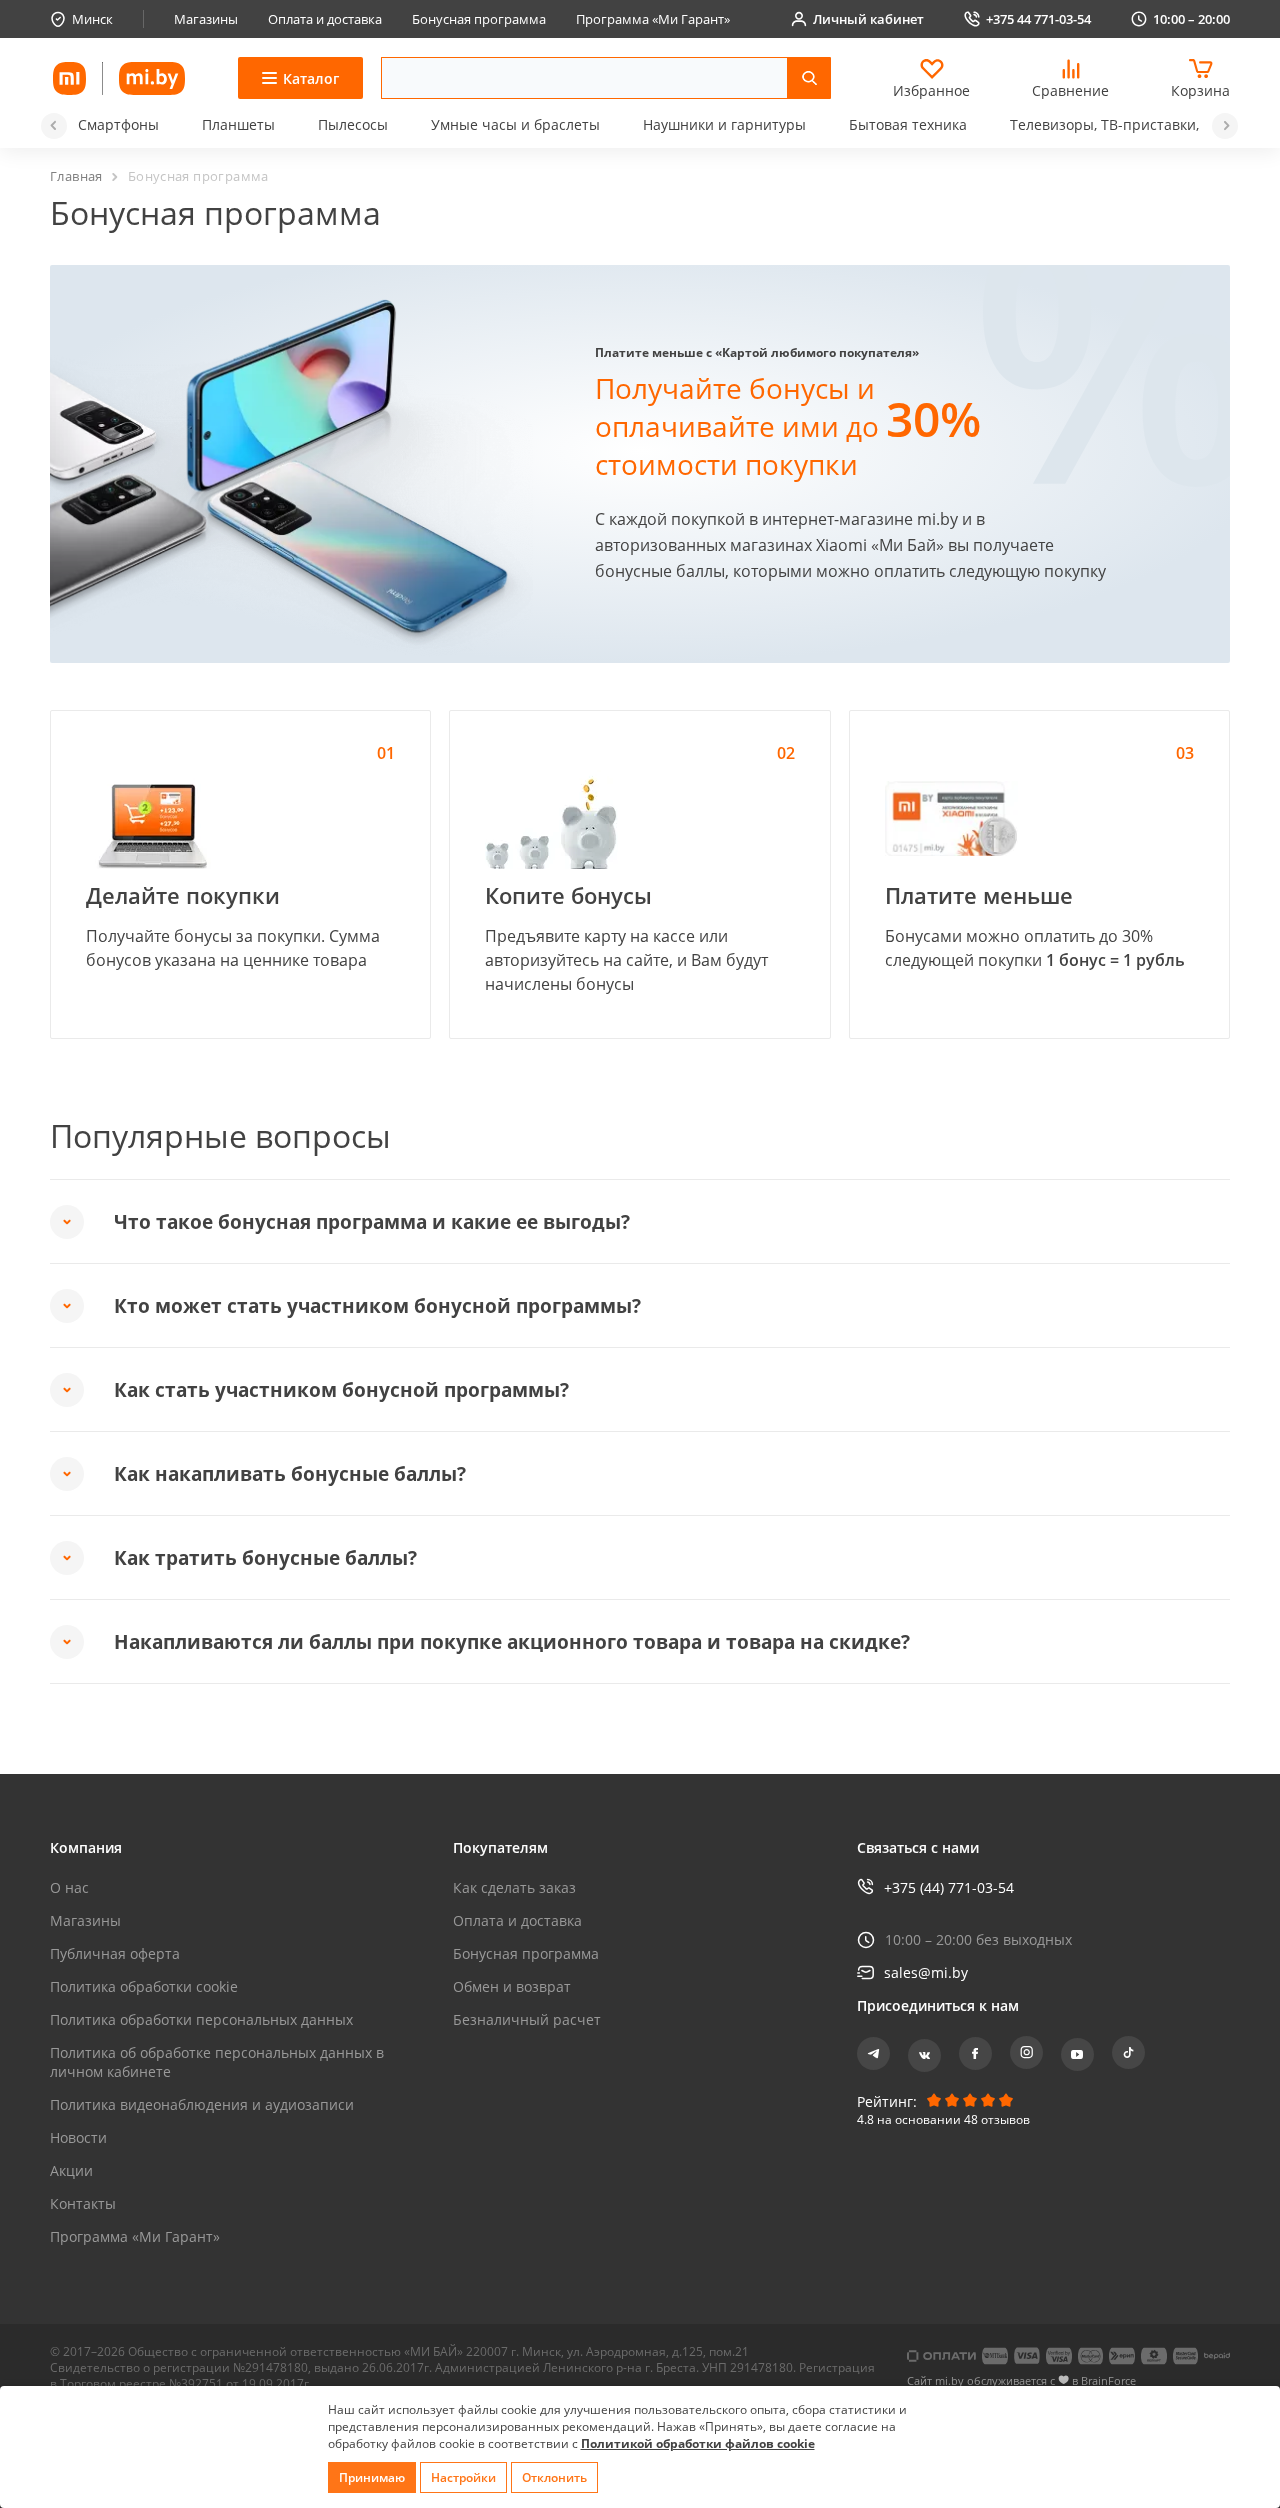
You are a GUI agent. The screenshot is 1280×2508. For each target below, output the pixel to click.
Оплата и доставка (325, 19)
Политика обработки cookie (144, 1986)
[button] (54, 126)
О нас (69, 1887)
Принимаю (372, 2477)
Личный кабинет (868, 19)
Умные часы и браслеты (515, 124)
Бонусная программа (479, 19)
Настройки (463, 2477)
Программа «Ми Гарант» (653, 19)
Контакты (83, 2203)
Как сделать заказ (514, 1887)
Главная (76, 176)
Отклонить (554, 2477)
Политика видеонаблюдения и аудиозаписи (202, 2104)
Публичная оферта (115, 1953)
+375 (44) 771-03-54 (949, 1887)
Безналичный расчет (527, 2019)
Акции (71, 2170)
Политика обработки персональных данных (201, 2019)
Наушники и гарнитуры (724, 124)
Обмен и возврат (512, 1986)
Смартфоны (118, 124)
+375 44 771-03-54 (1038, 19)
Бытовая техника (908, 124)
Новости (78, 2137)
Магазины (206, 19)
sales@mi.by (926, 1972)
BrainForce (1108, 2380)
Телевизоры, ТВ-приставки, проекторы (1144, 124)
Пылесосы (353, 124)
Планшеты (238, 124)
